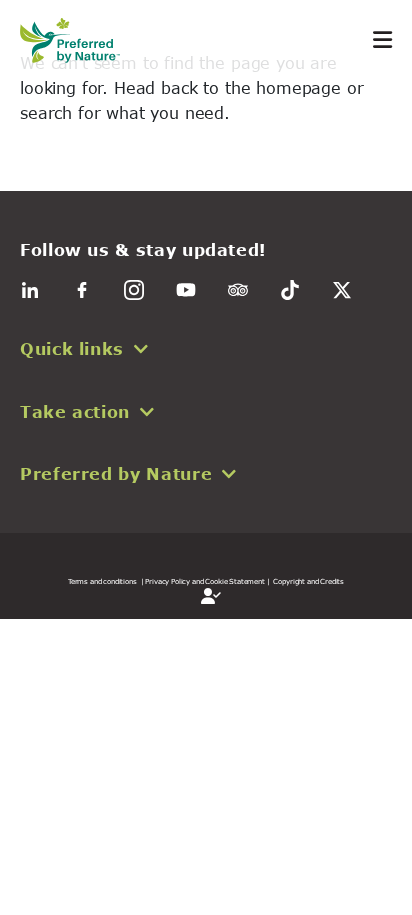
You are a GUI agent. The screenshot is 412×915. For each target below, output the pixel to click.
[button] (206, 349)
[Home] (80, 40)
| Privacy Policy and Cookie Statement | (205, 581)
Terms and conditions (102, 581)
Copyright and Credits (308, 581)
